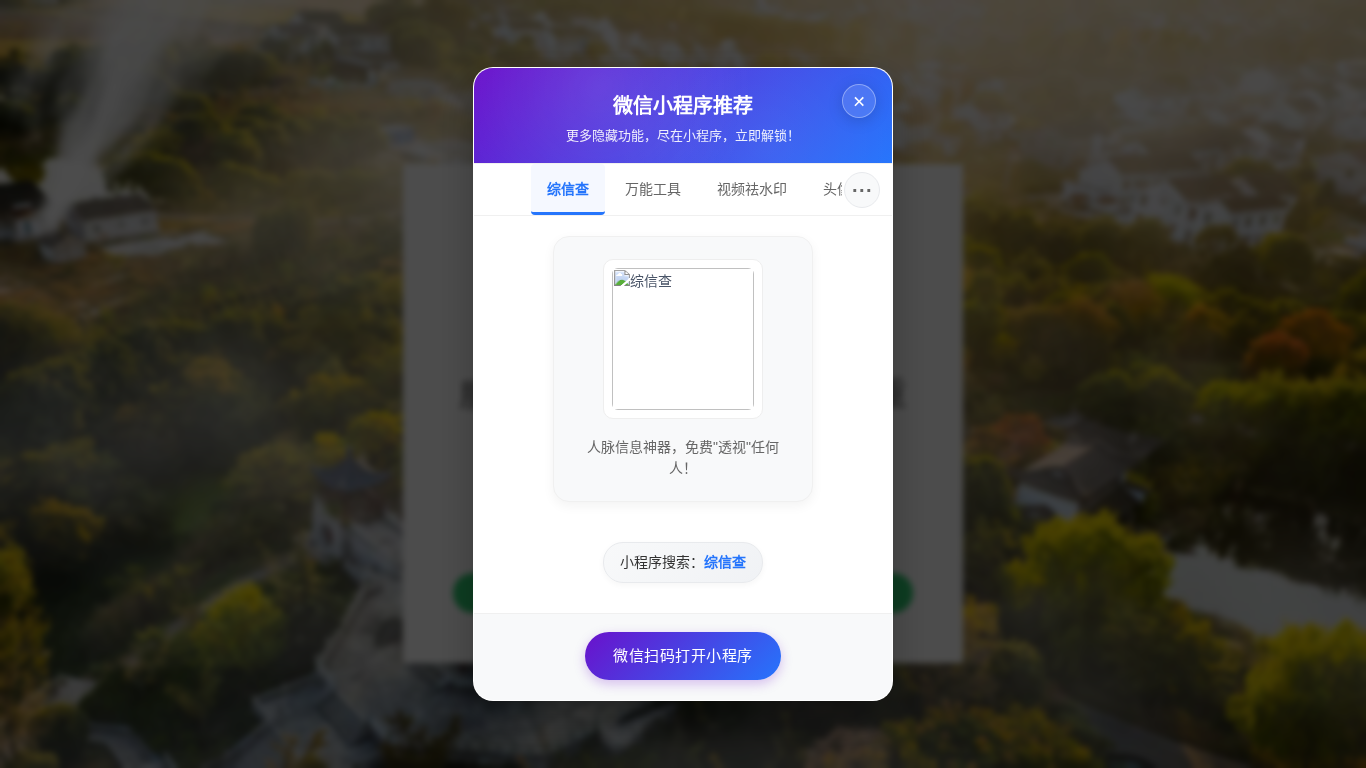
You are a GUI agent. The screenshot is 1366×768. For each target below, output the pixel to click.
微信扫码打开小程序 (683, 655)
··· (862, 190)
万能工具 (653, 189)
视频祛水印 (752, 189)
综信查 (568, 189)
